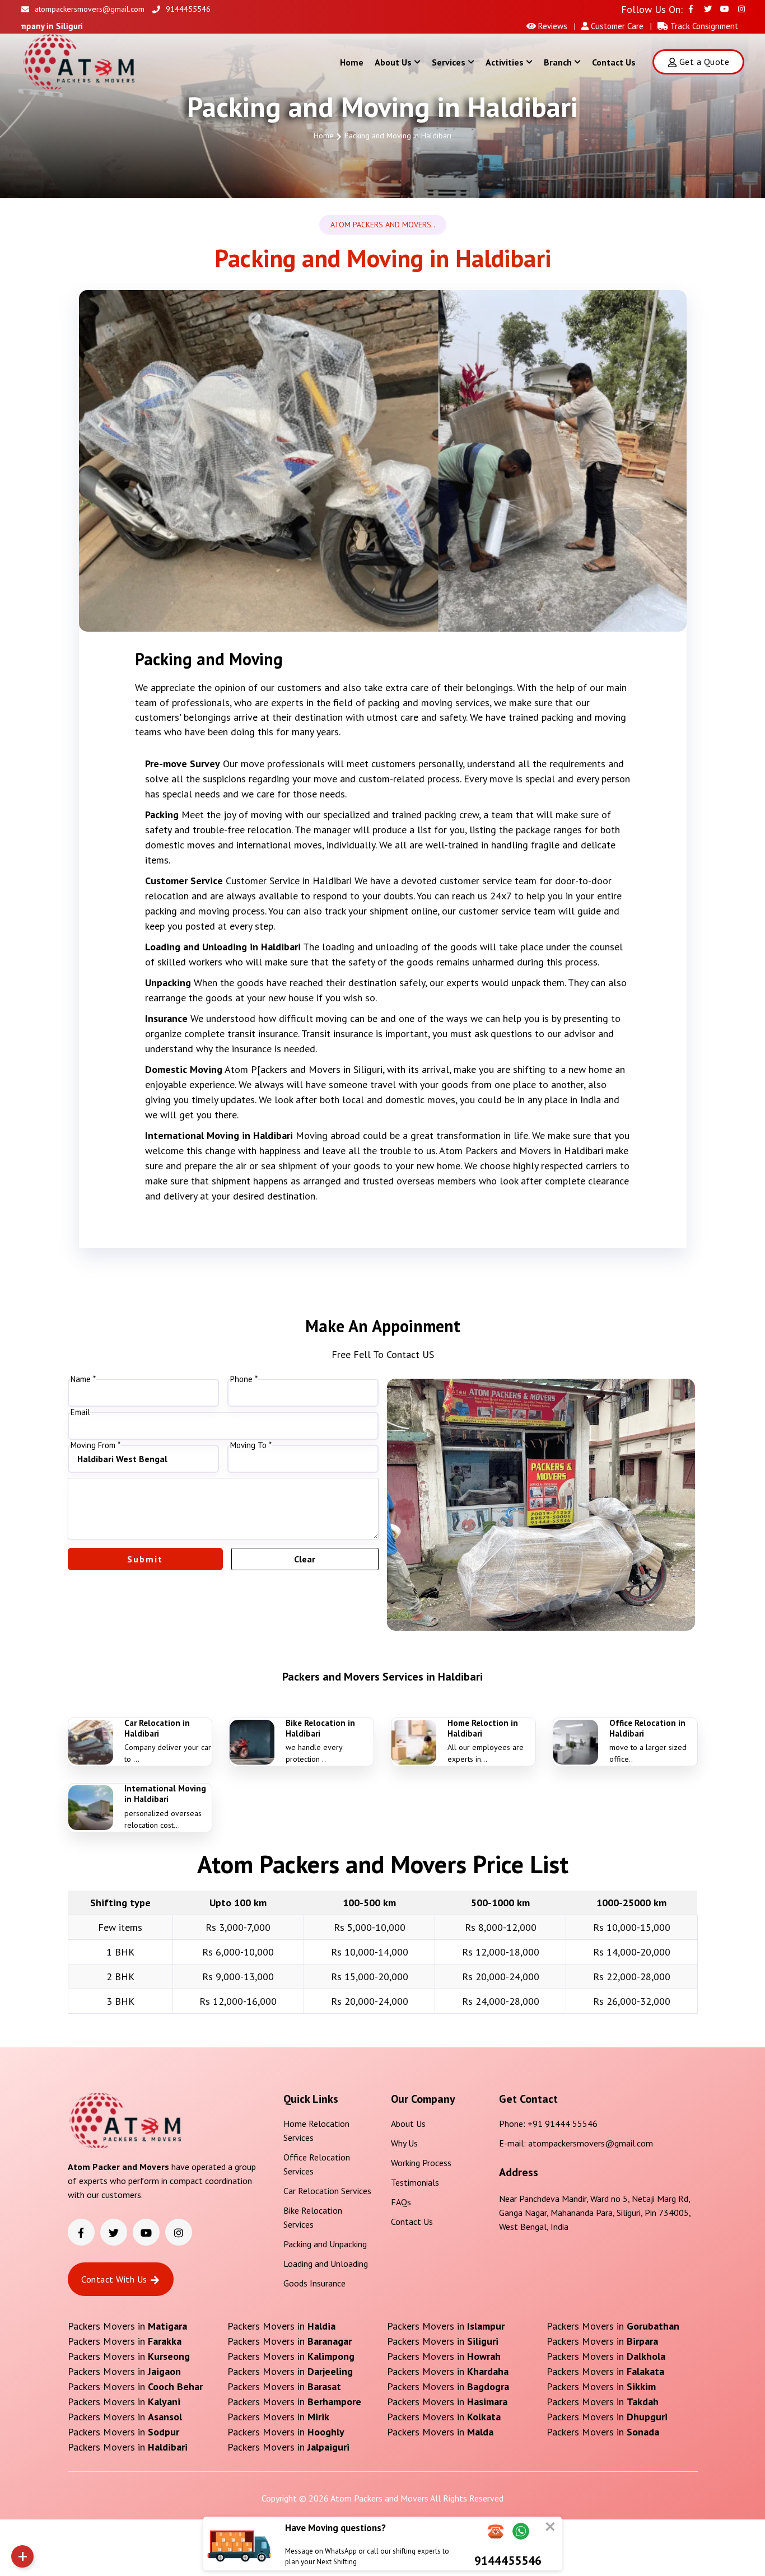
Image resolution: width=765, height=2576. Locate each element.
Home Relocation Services (316, 2131)
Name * (83, 1379)
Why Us (404, 2143)
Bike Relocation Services (313, 2217)
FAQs (401, 2202)
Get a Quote (704, 62)
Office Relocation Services (317, 2164)
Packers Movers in (127, 2326)
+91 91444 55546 (563, 2124)
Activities (505, 62)
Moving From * (95, 1445)
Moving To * (251, 1445)
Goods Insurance (314, 2283)
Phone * (244, 1379)
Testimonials (415, 2182)
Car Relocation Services (327, 2191)
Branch (558, 62)
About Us (393, 62)
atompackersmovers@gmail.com (90, 9)
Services (449, 62)
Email (80, 1412)
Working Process (421, 2163)
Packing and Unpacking (325, 2244)
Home (352, 62)
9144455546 (188, 9)
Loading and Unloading (326, 2264)
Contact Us (614, 62)
